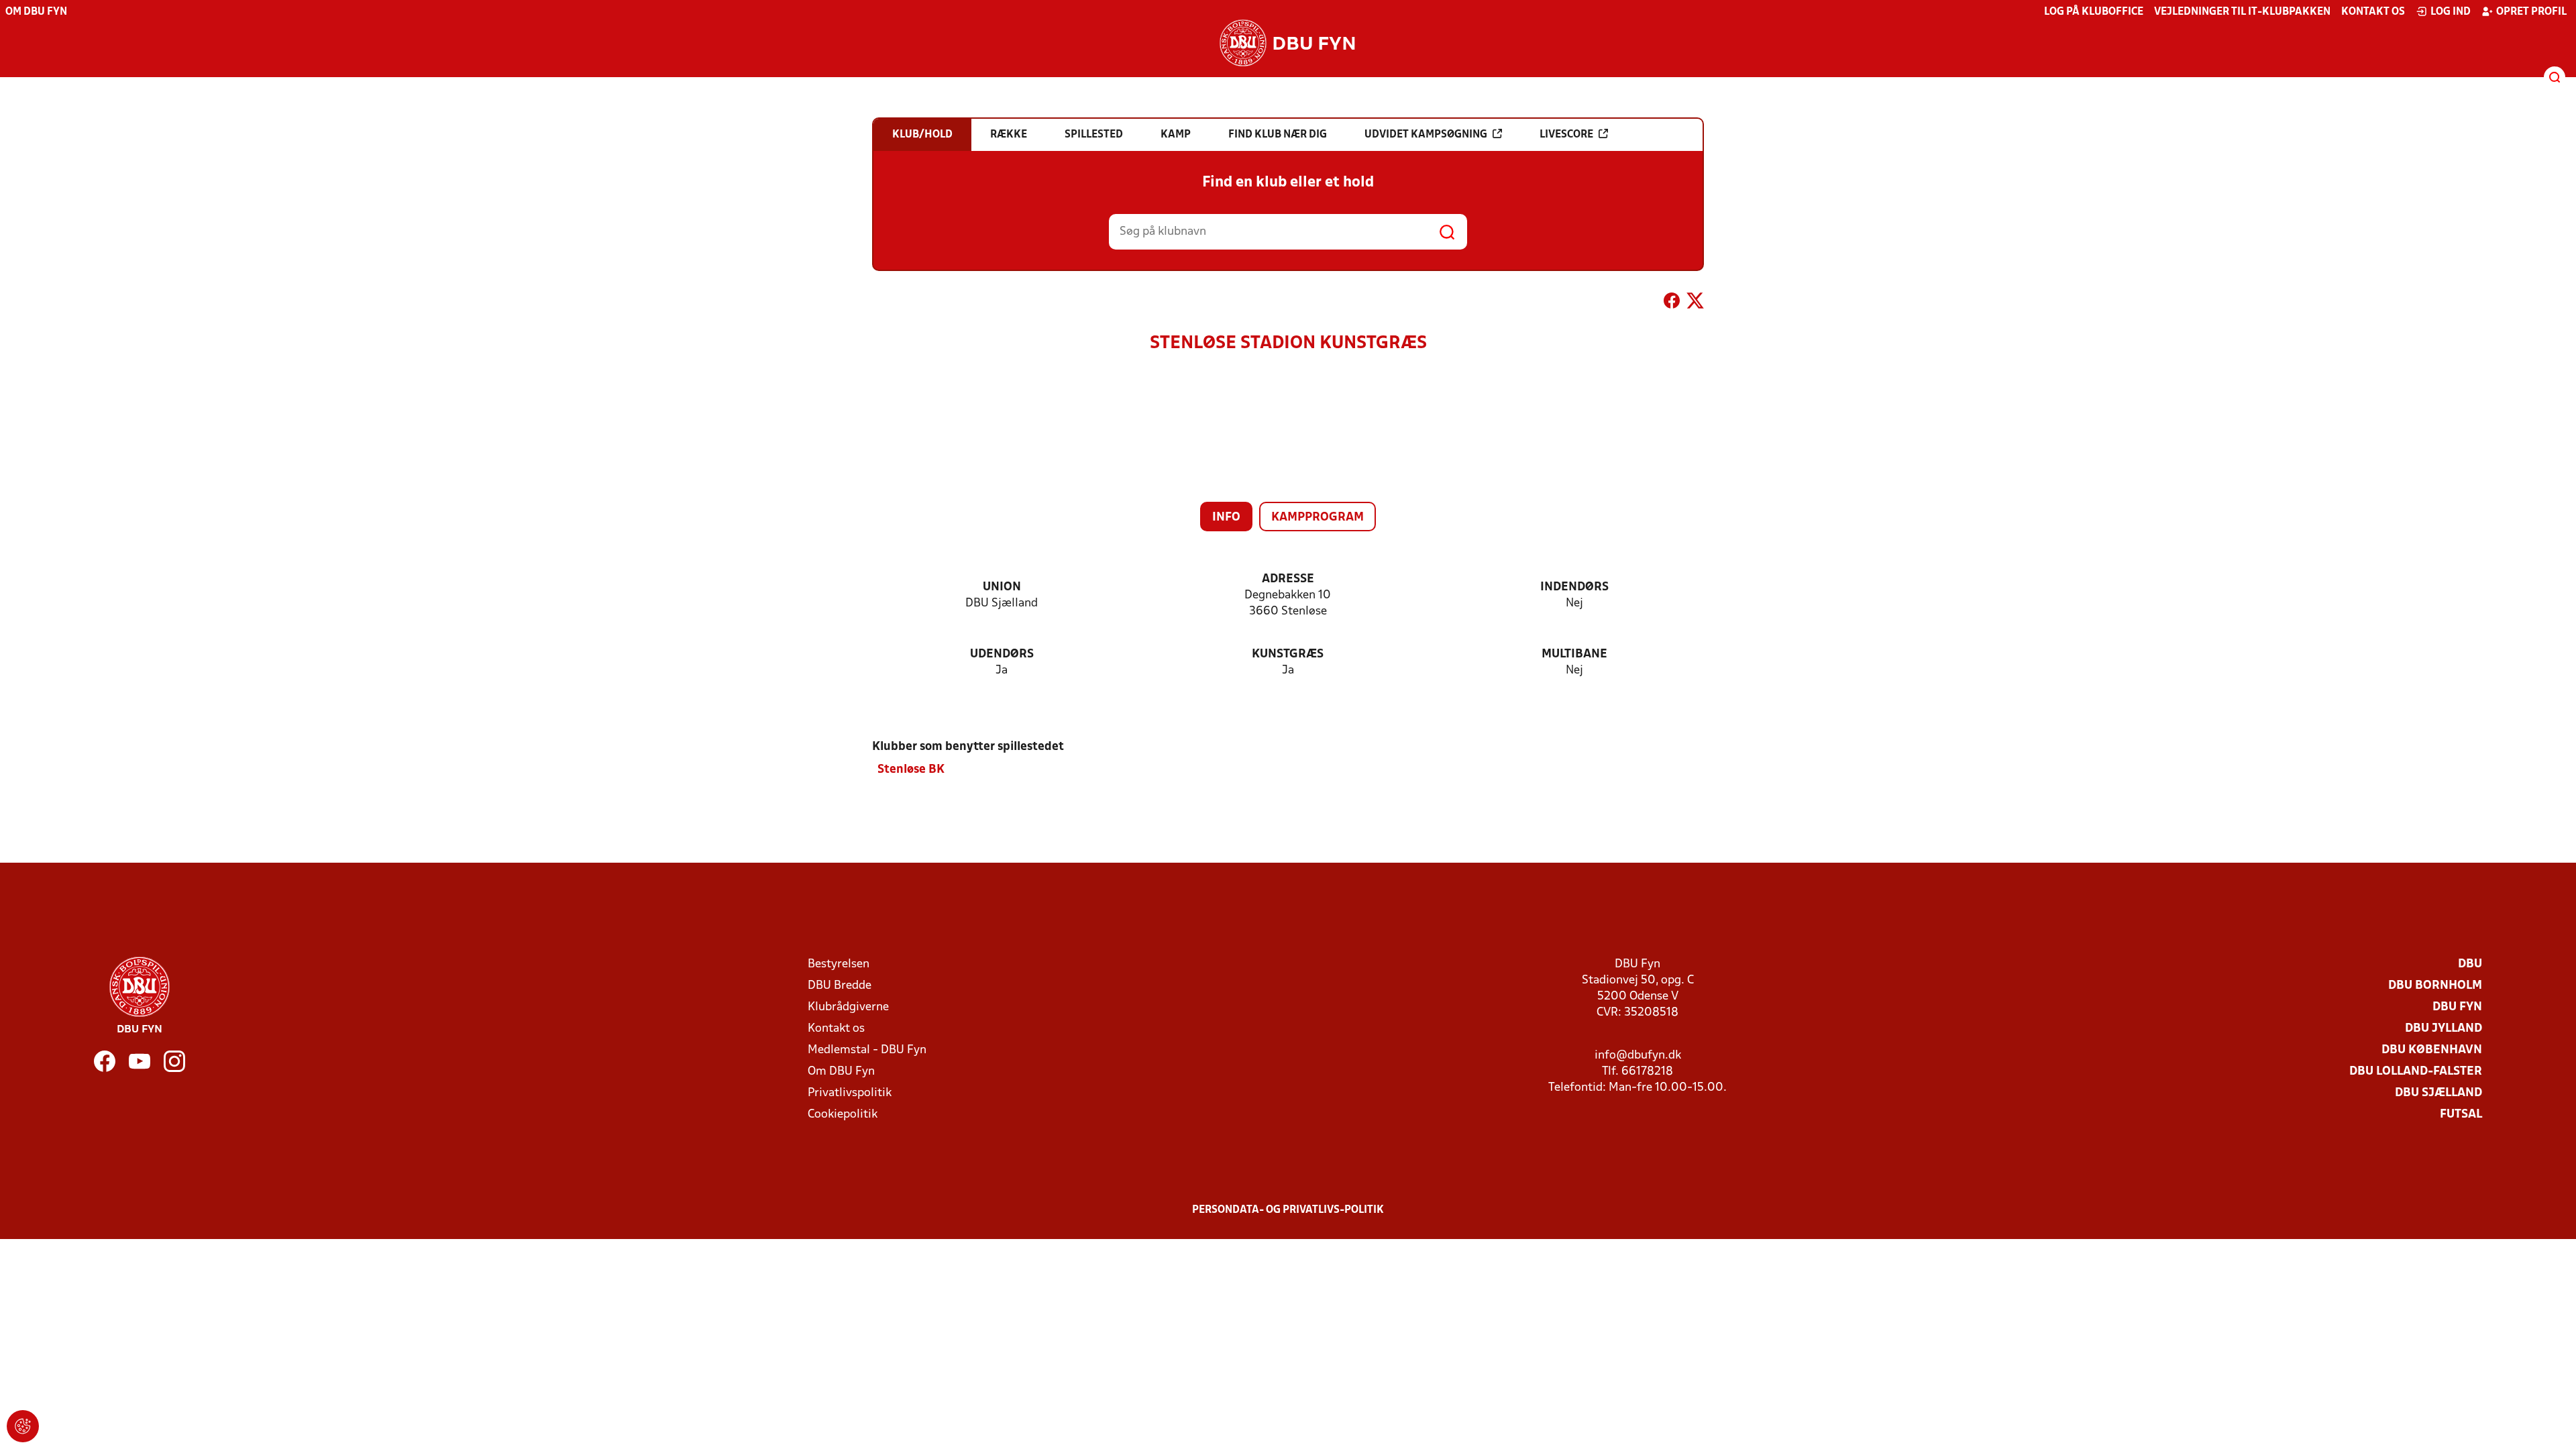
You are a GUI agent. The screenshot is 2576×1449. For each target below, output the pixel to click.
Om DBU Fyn (36, 12)
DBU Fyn (2457, 1007)
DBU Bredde (840, 986)
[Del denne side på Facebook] (1672, 303)
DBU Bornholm (2435, 986)
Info (1226, 518)
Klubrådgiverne (848, 1007)
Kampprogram (1318, 518)
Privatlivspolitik (850, 1093)
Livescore (1566, 135)
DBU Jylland (2444, 1029)
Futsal (2461, 1115)
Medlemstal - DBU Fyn (867, 1050)
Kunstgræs (1288, 654)
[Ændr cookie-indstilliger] (23, 1426)
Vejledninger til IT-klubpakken (2242, 12)
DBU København (2432, 1050)
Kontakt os (2373, 12)
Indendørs (1574, 587)
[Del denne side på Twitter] (1695, 303)
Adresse (1288, 579)
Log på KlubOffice (2094, 12)
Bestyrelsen (839, 964)
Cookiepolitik (843, 1115)
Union (1002, 587)
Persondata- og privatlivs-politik (1288, 1210)
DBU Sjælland (2438, 1093)
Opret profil (2531, 12)
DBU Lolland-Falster (2416, 1072)
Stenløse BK (911, 770)
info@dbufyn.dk (1638, 1056)
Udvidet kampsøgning (1426, 135)
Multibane (1574, 654)
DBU (2470, 964)
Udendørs (1002, 654)
